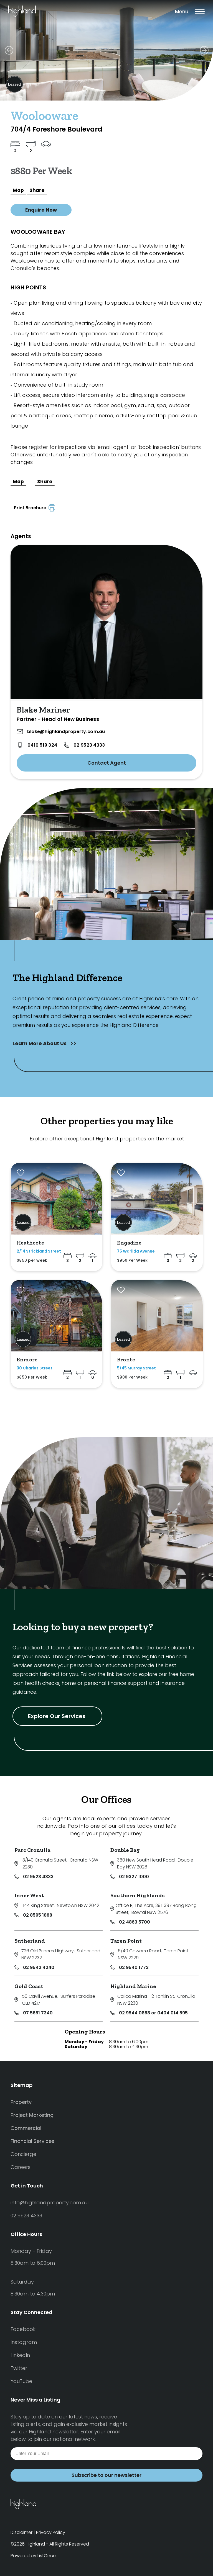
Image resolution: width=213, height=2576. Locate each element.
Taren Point (126, 1941)
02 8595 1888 (38, 1915)
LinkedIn (20, 2355)
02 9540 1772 (134, 1967)
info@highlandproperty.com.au (50, 2203)
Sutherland (30, 1941)
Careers (21, 2167)
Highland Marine (133, 1986)
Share (37, 190)
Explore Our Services (57, 1716)
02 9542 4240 (39, 1967)
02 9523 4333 (89, 745)
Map (18, 190)
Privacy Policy (51, 2532)
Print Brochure (31, 508)
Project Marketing (32, 2115)
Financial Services (32, 2141)
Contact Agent (107, 763)
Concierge (23, 2154)
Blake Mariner (43, 710)
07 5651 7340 (38, 2013)
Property (21, 2102)
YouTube (21, 2381)
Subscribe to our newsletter (106, 2475)
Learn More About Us (40, 1043)
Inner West (29, 1895)
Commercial (26, 2128)
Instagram (24, 2342)
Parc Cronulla (32, 1850)
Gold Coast (29, 1986)
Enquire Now (41, 210)
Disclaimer (21, 2532)
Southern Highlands (138, 1895)
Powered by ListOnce (33, 2556)
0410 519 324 (42, 745)
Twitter (19, 2368)
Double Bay (125, 1850)
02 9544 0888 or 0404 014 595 (153, 2013)
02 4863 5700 (135, 1922)
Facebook (23, 2329)
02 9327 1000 (134, 1877)
